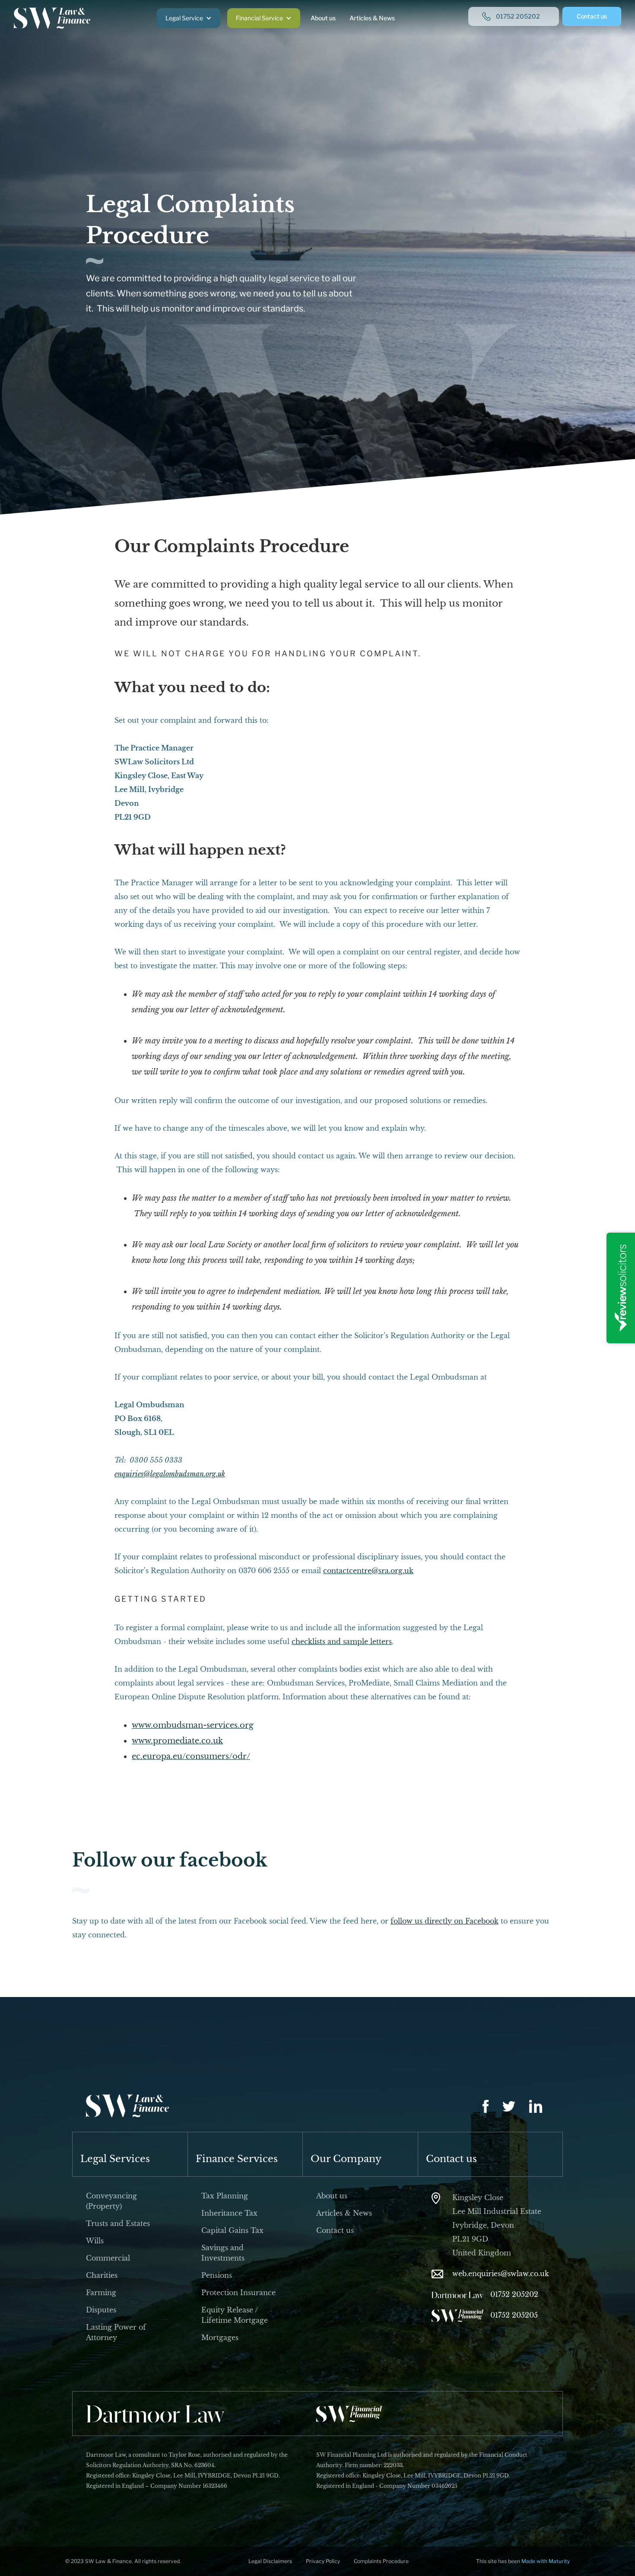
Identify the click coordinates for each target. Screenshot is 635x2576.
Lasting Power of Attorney (116, 2332)
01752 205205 (514, 2315)
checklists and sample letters (342, 1641)
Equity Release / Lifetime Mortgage (235, 2315)
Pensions (217, 2275)
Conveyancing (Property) (111, 2201)
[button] (189, 18)
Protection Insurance (238, 2293)
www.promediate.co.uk (177, 1741)
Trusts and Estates (118, 2223)
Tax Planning (225, 2196)
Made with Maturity (546, 2561)
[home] (52, 18)
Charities (102, 2275)
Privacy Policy (323, 2561)
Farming (101, 2293)
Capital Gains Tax (232, 2230)
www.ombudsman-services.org (193, 1725)
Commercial (108, 2258)
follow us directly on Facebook (444, 1921)
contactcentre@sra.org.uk (368, 1571)
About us (323, 18)
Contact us (592, 16)
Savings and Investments (223, 2253)
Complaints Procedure (381, 2561)
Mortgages (220, 2337)
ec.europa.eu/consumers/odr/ (191, 1756)
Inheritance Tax (229, 2213)
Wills (95, 2241)
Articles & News (372, 18)
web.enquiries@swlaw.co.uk (501, 2274)
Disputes (101, 2310)
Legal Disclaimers (270, 2561)
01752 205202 (514, 2294)
